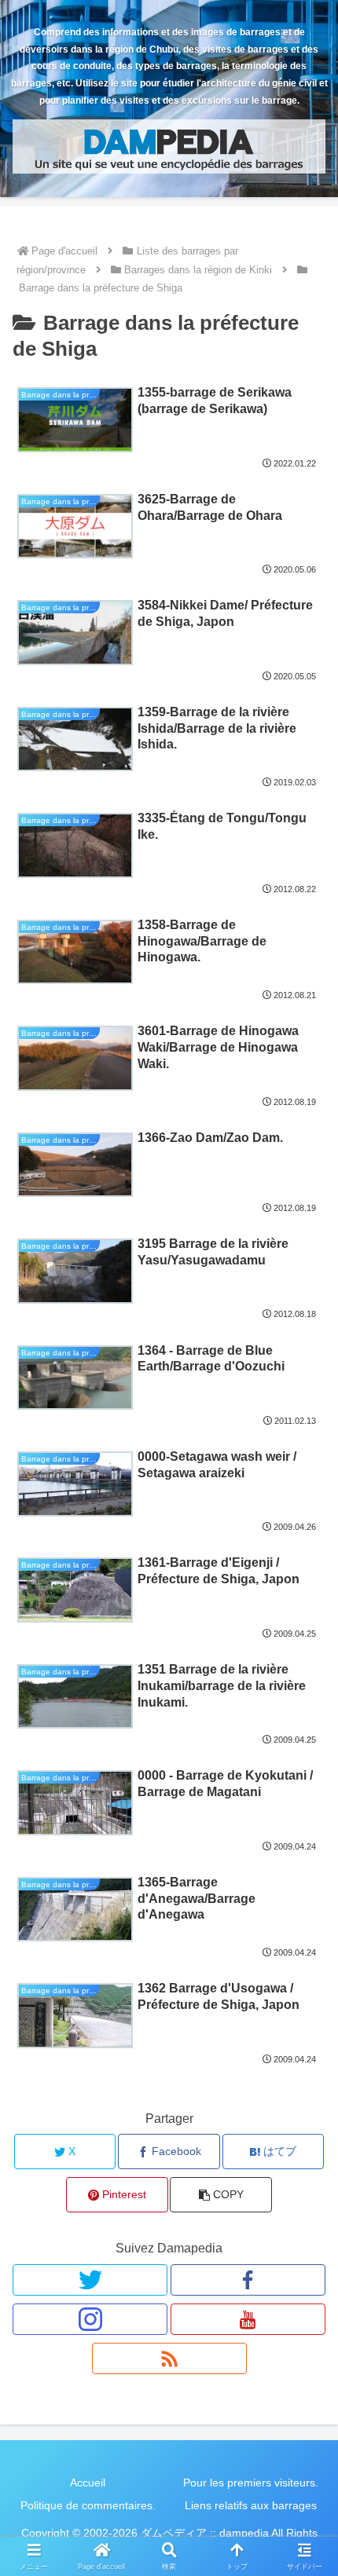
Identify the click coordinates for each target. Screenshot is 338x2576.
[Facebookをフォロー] (248, 2280)
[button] (220, 2195)
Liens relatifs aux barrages (251, 2505)
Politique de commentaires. (88, 2505)
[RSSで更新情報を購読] (169, 2358)
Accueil (88, 2483)
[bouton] (305, 2119)
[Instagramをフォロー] (90, 2319)
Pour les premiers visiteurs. (251, 2483)
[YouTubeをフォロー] (248, 2319)
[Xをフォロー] (90, 2280)
